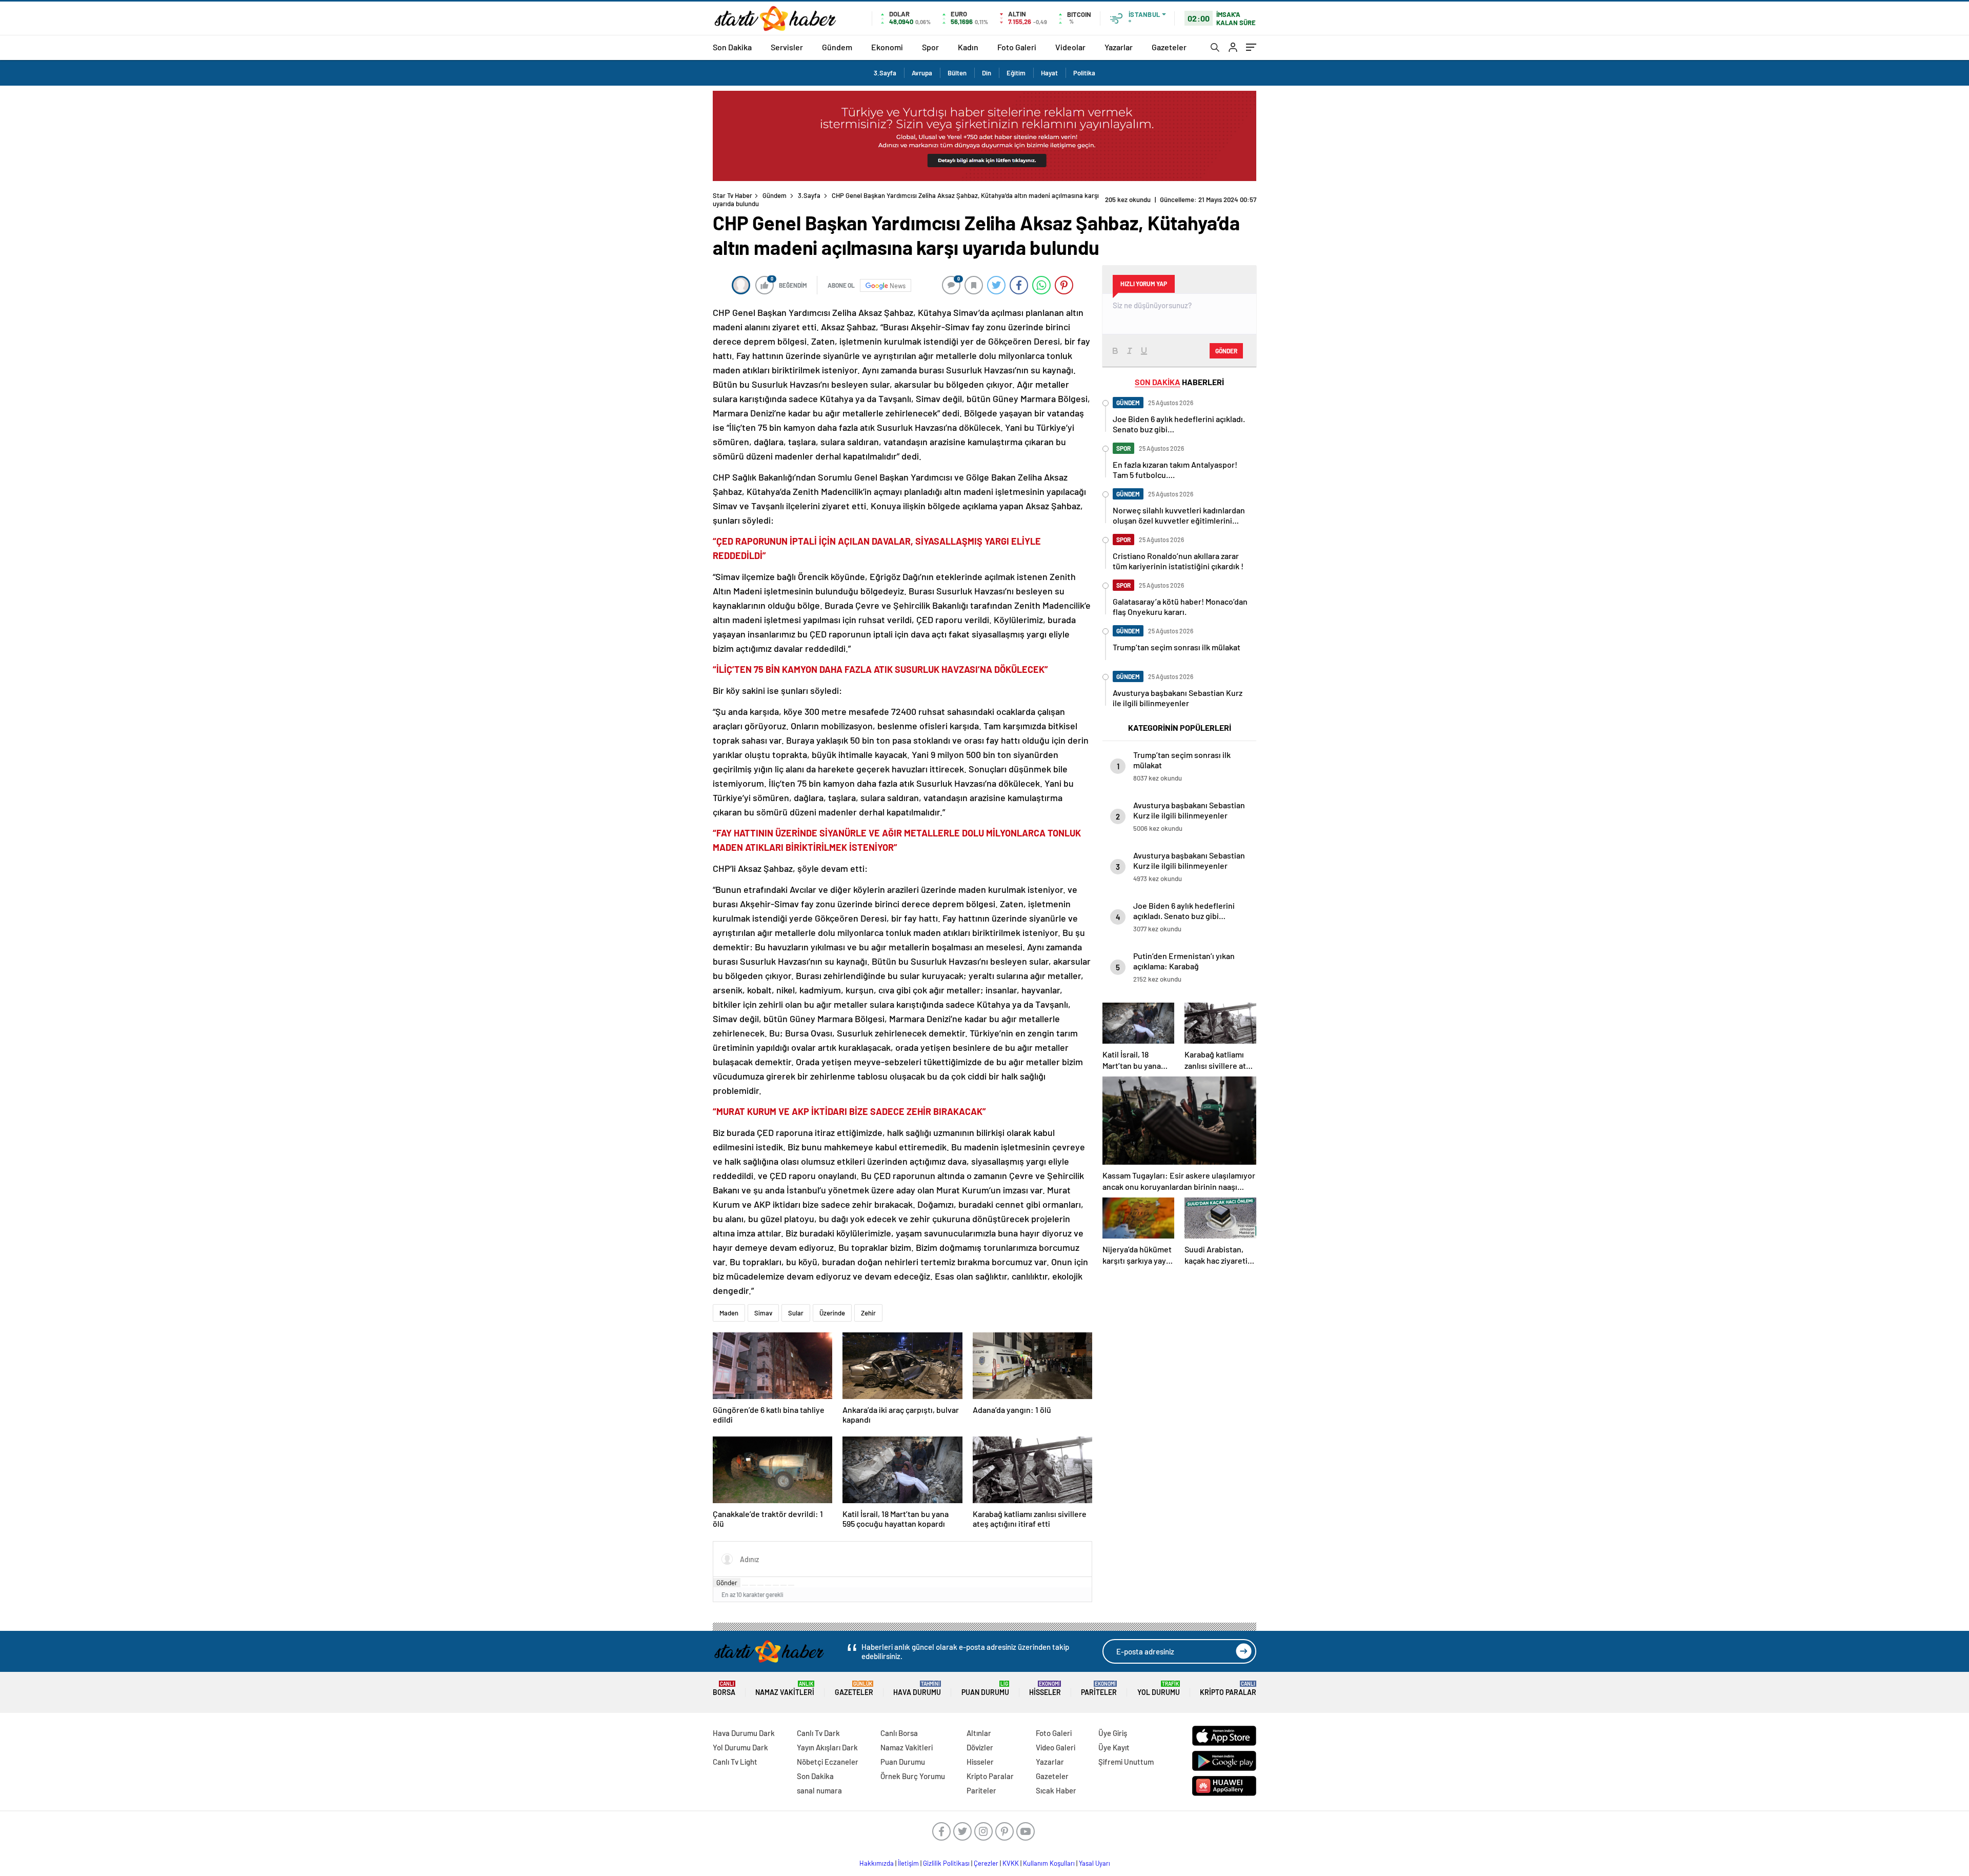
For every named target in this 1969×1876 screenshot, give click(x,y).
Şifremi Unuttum (1126, 1762)
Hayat (1049, 73)
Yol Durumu (1159, 1689)
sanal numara (819, 1790)
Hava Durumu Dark (744, 1733)
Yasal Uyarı (1094, 1863)
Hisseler (1045, 1689)
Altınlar (979, 1733)
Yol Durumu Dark (740, 1747)
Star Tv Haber (732, 195)
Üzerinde (832, 1313)
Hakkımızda (877, 1863)
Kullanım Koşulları (1049, 1863)
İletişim (908, 1863)
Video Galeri (1056, 1747)
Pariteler (1099, 1689)
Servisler (787, 47)
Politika (1084, 73)
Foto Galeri (1017, 47)
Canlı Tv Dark (818, 1733)
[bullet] (776, 1585)
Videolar (1070, 47)
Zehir (868, 1313)
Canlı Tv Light (735, 1762)
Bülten (957, 73)
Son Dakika (732, 47)
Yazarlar (1119, 47)
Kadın (968, 47)
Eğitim (1016, 73)
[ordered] (768, 1585)
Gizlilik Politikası (946, 1863)
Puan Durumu (985, 1689)
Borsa (724, 1689)
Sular (796, 1313)
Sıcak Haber (1056, 1790)
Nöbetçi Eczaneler (828, 1762)
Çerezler (986, 1863)
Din (987, 73)
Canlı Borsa (899, 1733)
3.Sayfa (885, 73)
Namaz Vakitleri (785, 1689)
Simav (763, 1313)
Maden (729, 1313)
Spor (930, 47)
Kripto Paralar (1228, 1689)
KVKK (1011, 1863)
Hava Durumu (917, 1689)
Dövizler (980, 1747)
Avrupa (922, 73)
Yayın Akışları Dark (827, 1747)
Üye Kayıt (1114, 1747)
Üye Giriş (1113, 1733)
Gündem (837, 47)
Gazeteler (1169, 47)
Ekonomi (887, 47)
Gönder (727, 1583)
